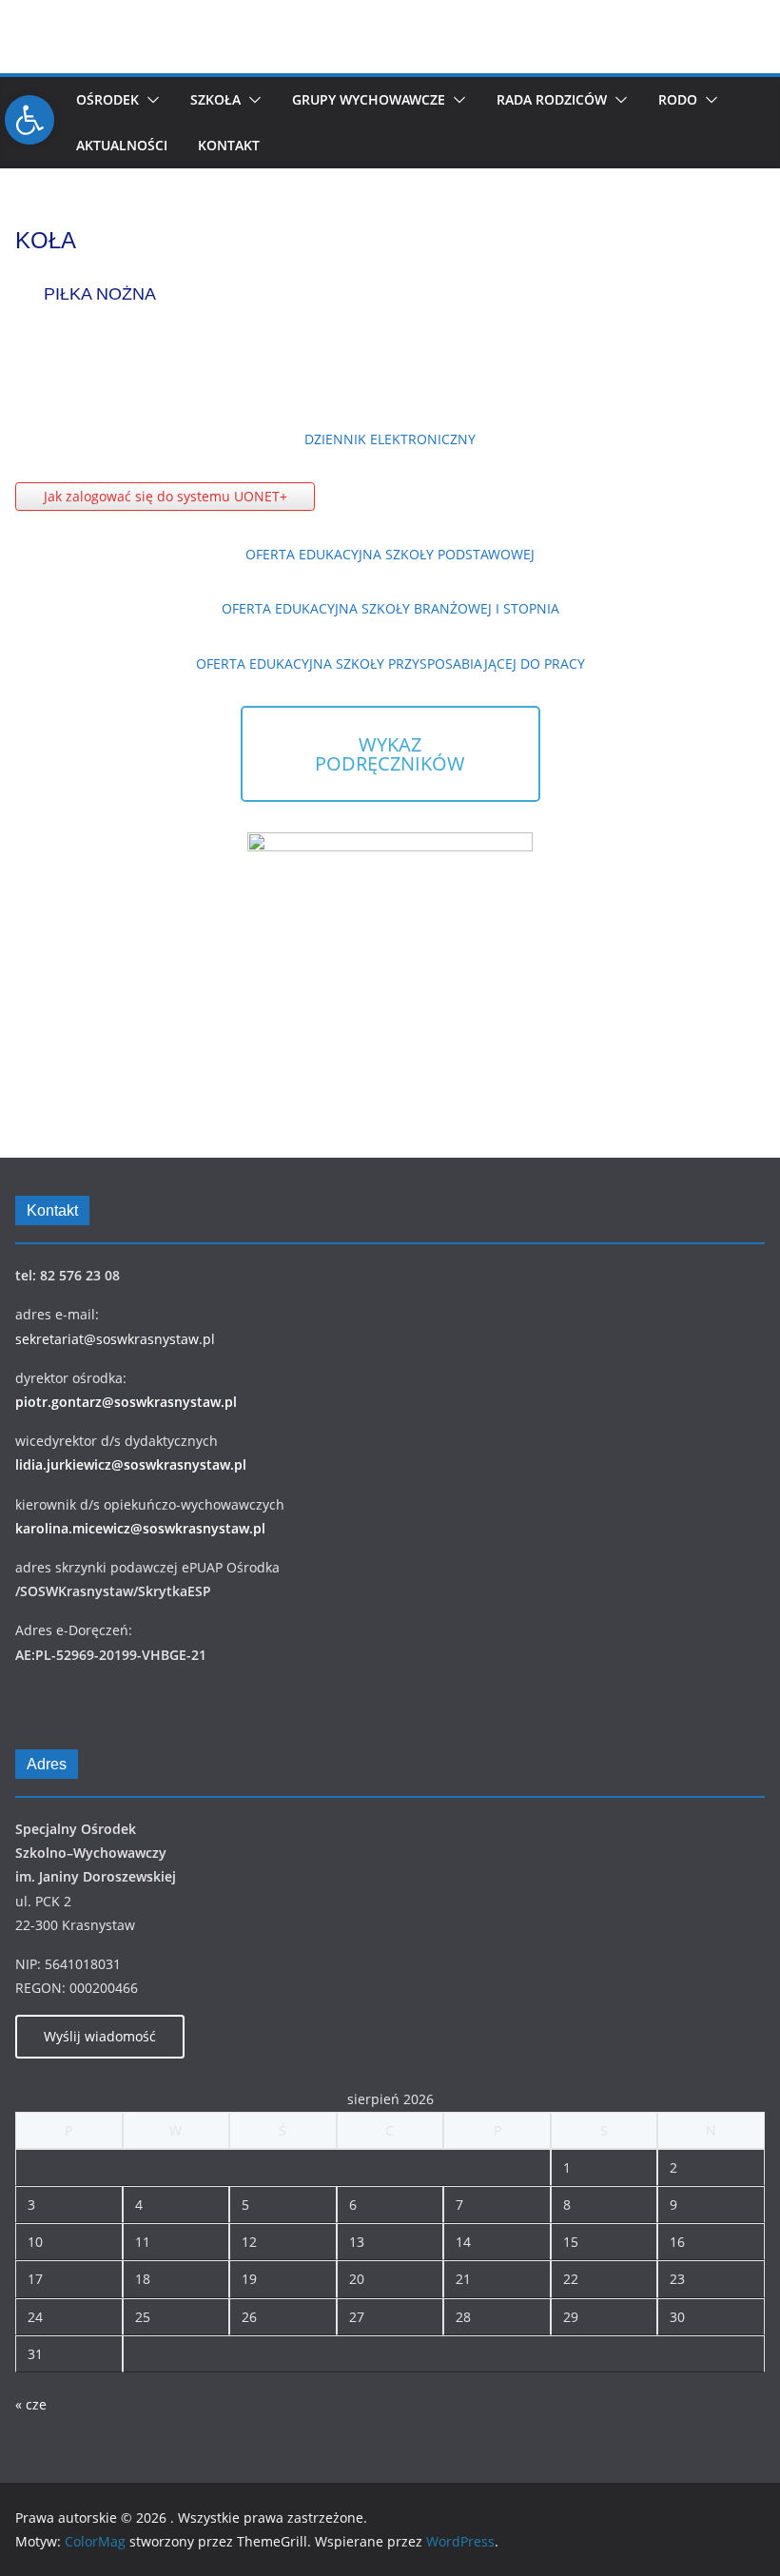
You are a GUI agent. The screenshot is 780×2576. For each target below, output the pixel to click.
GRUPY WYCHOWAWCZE (369, 99)
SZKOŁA (215, 99)
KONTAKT (229, 145)
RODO (678, 99)
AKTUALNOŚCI (122, 145)
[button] (149, 100)
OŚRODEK (107, 99)
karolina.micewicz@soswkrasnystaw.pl (140, 1528)
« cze (31, 2404)
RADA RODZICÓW (552, 99)
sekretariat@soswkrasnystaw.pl (115, 1339)
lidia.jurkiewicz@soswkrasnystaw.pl (131, 1464)
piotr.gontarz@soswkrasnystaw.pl (126, 1402)
